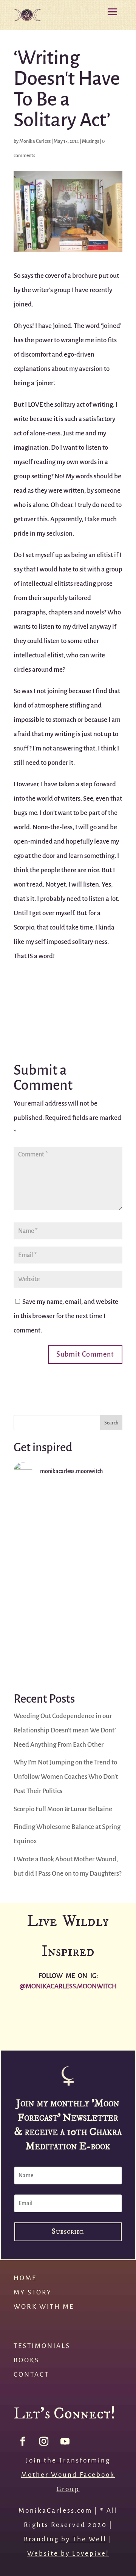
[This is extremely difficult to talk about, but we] (68, 1583)
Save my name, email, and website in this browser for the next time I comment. (66, 1316)
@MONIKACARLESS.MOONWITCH (68, 1986)
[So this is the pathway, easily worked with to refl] (68, 1645)
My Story (33, 2292)
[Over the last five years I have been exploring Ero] (119, 2014)
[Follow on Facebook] (23, 2441)
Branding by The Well (65, 2539)
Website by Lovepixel (68, 2554)
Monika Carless (35, 141)
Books (26, 2360)
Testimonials (42, 2346)
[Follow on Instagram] (44, 2441)
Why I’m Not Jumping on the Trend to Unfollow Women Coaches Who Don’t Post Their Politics (66, 1777)
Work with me (44, 2307)
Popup (68, 2245)
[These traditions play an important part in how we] (17, 2032)
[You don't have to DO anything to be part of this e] (68, 1520)
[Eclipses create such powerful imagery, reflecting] (51, 2032)
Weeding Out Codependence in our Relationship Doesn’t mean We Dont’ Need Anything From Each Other (65, 1730)
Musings (90, 141)
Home (25, 2278)
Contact (31, 2375)
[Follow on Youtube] (65, 2441)
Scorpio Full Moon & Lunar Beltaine (63, 1809)
